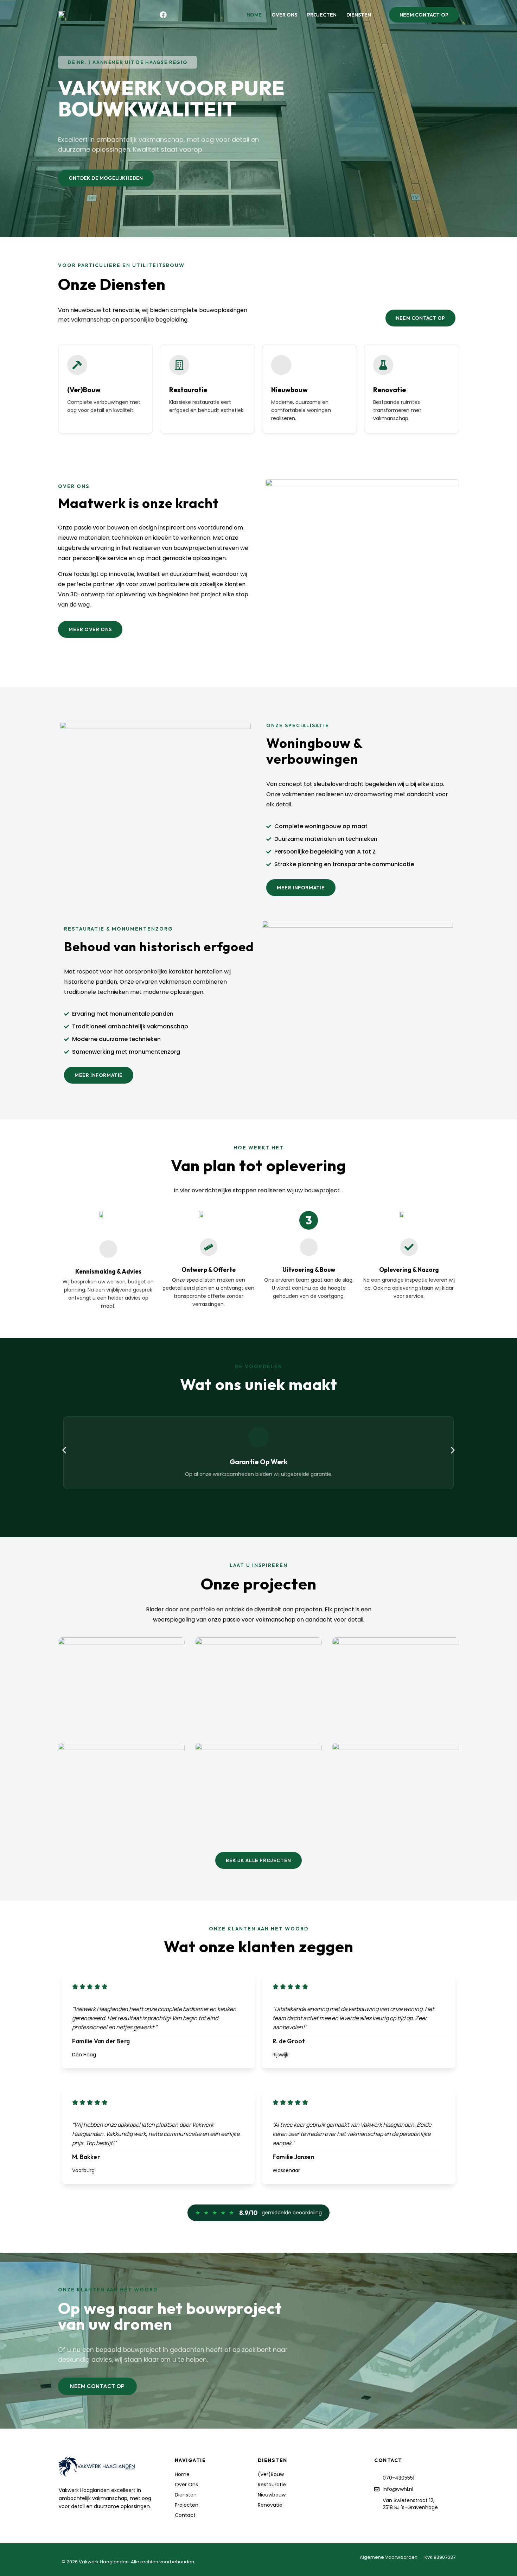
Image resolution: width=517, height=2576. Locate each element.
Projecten (322, 15)
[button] (127, 62)
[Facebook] (163, 15)
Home (254, 15)
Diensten (359, 15)
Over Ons (284, 15)
